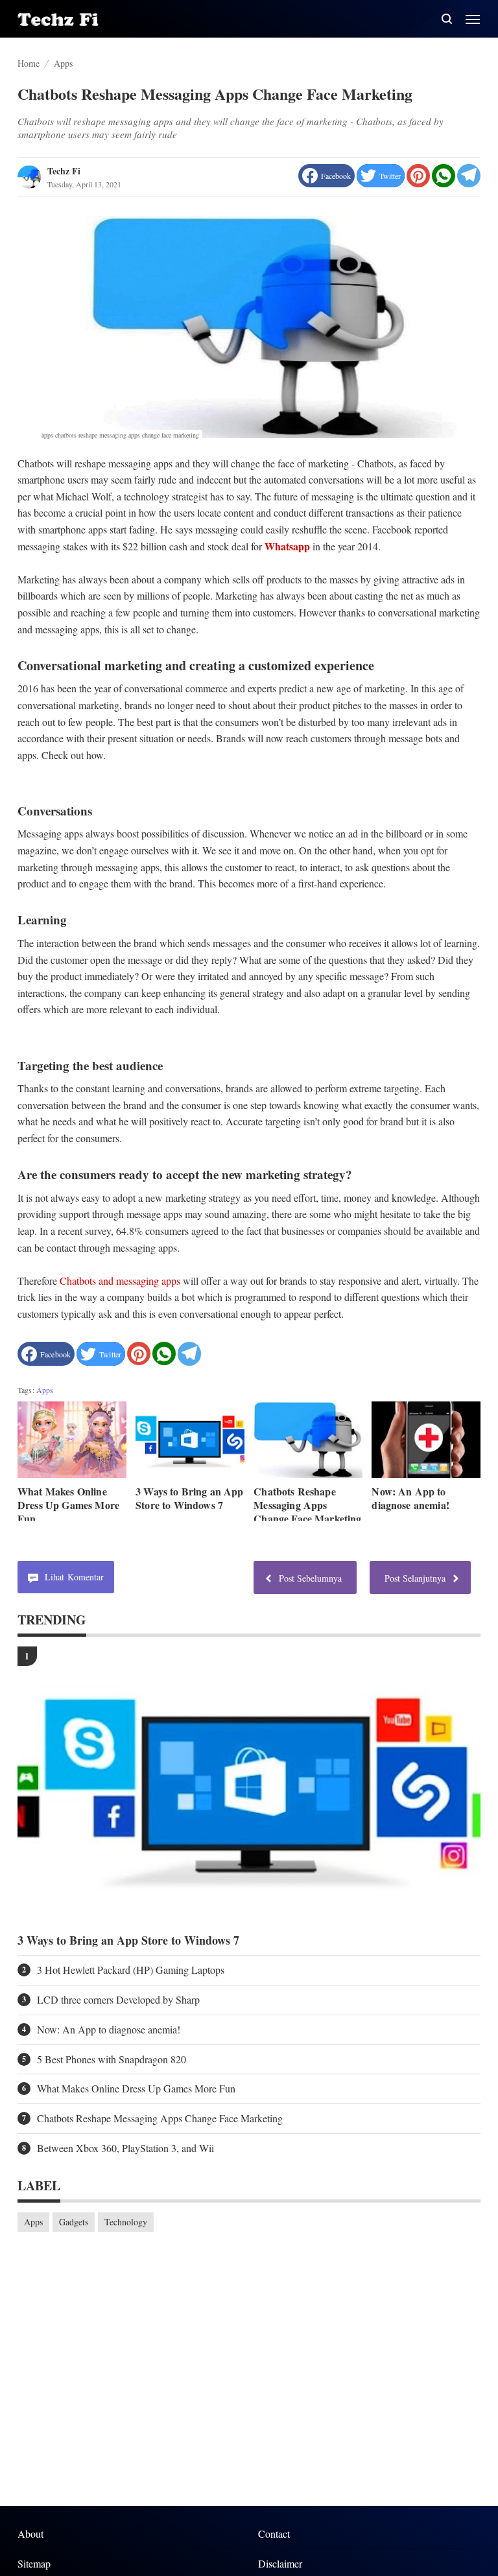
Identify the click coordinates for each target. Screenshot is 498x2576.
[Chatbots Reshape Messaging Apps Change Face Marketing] (308, 1439)
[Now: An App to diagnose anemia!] (426, 1439)
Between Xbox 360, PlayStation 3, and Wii (125, 2148)
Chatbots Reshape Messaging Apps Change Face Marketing (307, 1505)
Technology (126, 2222)
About (30, 2534)
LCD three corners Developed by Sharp (118, 2000)
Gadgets (74, 2222)
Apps (45, 1390)
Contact (274, 2534)
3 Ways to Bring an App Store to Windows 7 (190, 1498)
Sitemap (34, 2563)
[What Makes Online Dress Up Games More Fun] (72, 1439)
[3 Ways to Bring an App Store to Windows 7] (190, 1439)
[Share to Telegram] (469, 176)
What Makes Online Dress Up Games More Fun (68, 1505)
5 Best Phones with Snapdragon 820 (112, 2059)
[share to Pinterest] (418, 176)
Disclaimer (280, 2563)
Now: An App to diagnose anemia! (410, 1498)
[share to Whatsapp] (444, 176)
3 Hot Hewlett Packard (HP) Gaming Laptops (131, 1970)
